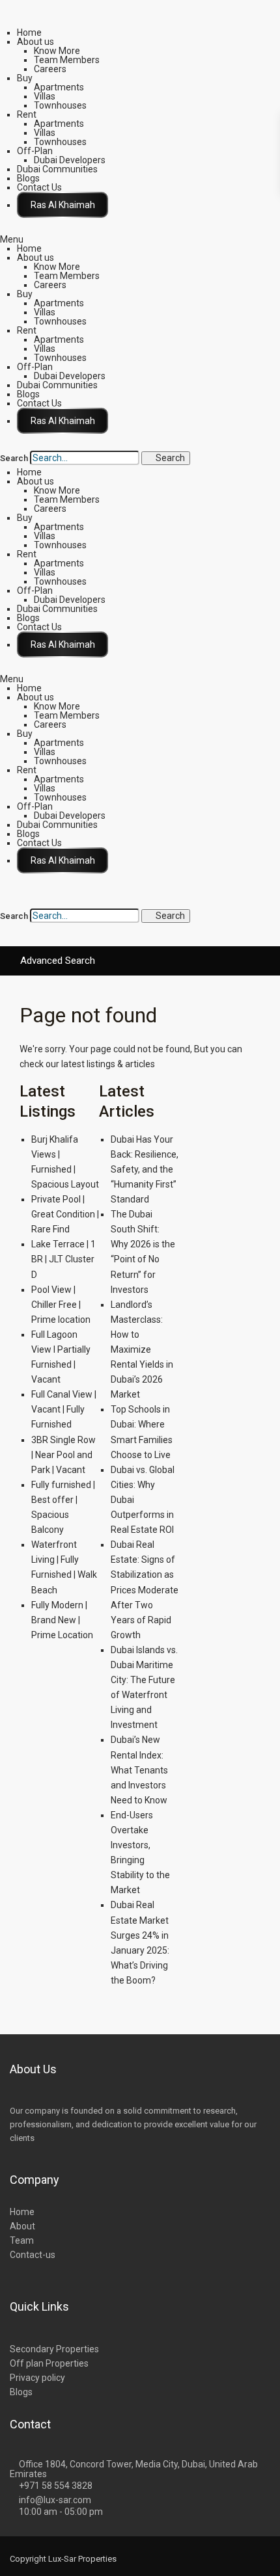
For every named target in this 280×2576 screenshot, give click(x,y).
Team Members (67, 60)
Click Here (63, 205)
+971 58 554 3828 (56, 2486)
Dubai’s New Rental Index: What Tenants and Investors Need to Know (139, 1770)
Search (14, 458)
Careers (50, 69)
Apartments (59, 87)
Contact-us (33, 2255)
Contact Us (39, 187)
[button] (140, 239)
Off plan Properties (49, 2363)
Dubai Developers (70, 160)
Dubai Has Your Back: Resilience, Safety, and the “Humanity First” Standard (145, 1169)
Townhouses (60, 105)
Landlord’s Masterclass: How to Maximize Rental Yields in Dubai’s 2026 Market (142, 1350)
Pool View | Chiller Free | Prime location (61, 1305)
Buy (25, 78)
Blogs (28, 178)
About (22, 2226)
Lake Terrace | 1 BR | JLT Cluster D (63, 1259)
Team (22, 2240)
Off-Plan (35, 151)
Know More (57, 51)
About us (35, 42)
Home (29, 33)
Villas (45, 96)
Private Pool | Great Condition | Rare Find (65, 1214)
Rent (27, 114)
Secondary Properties (54, 2349)
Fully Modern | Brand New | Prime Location (62, 1620)
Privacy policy (37, 2378)
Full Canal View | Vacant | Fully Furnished (64, 1409)
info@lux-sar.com (55, 2500)
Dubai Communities (57, 169)
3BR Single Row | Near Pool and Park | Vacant (63, 1455)
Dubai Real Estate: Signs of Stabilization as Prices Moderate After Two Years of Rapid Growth (145, 1590)
